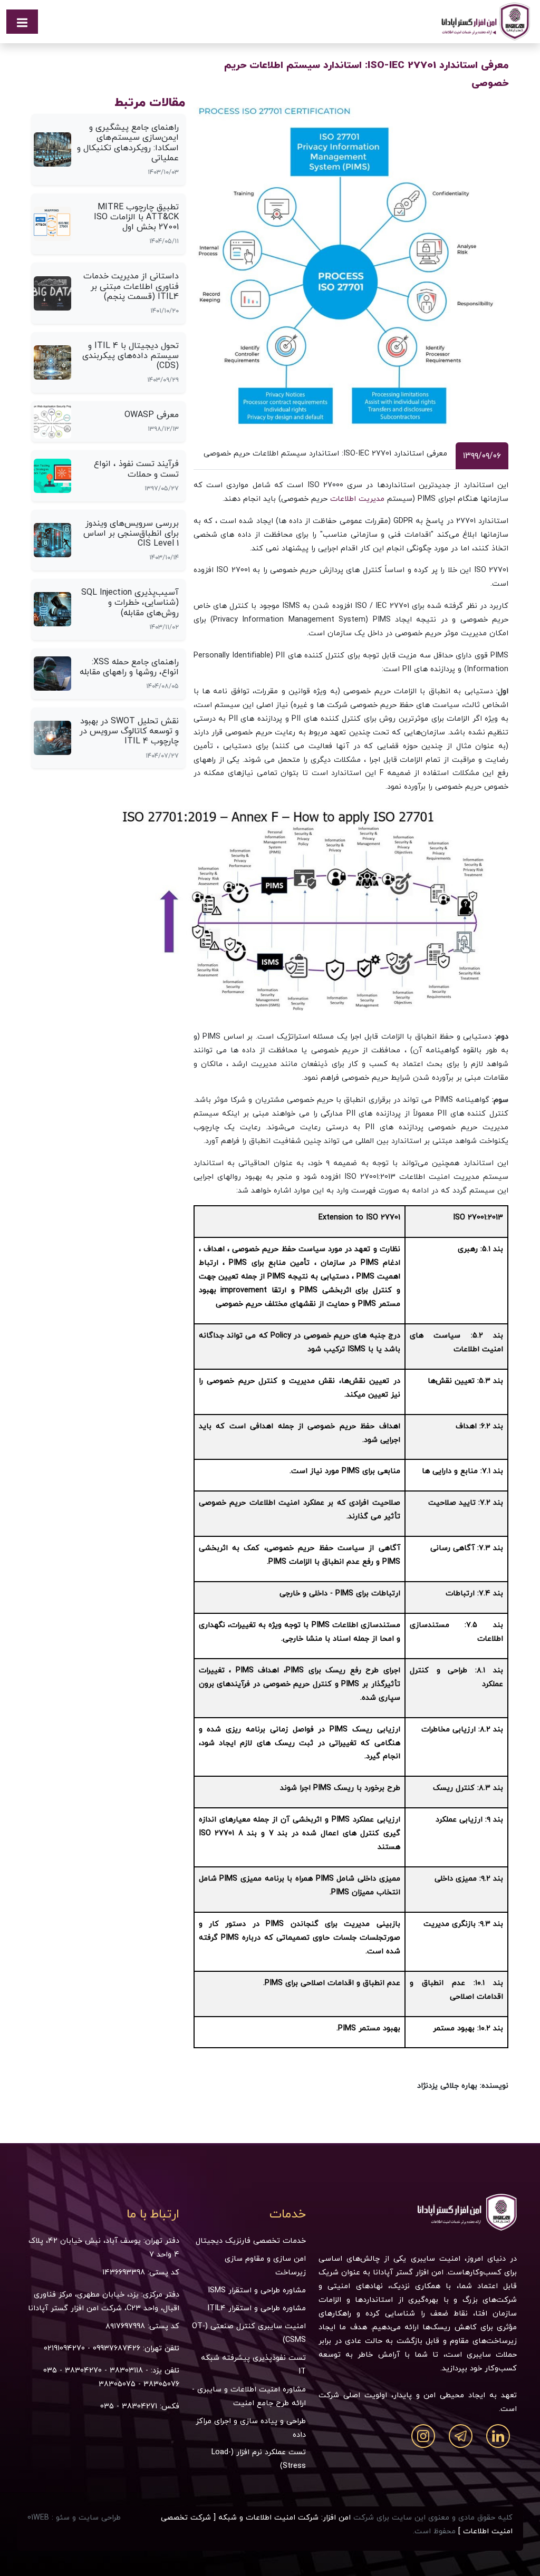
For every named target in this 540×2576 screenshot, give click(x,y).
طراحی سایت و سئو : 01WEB (74, 2517)
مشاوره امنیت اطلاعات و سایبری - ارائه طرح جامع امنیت (249, 2396)
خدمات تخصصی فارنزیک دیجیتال (251, 2240)
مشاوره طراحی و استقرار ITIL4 (257, 2308)
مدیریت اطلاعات (357, 498)
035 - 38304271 (129, 2406)
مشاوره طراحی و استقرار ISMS (257, 2290)
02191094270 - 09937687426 (92, 2348)
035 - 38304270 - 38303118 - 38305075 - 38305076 (111, 2377)
